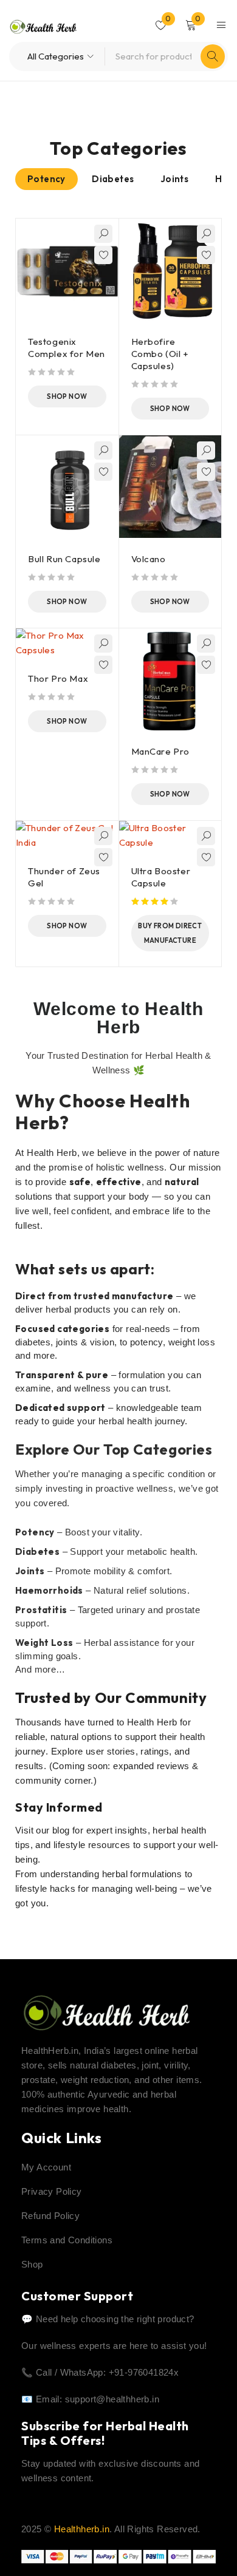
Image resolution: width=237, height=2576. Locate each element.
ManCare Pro (161, 751)
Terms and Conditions (67, 2240)
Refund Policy (50, 2216)
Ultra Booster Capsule (161, 877)
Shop (32, 2264)
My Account (46, 2167)
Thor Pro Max (58, 678)
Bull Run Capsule (64, 559)
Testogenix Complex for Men (67, 348)
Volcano (149, 559)
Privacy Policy (52, 2191)
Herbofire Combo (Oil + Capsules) (160, 354)
